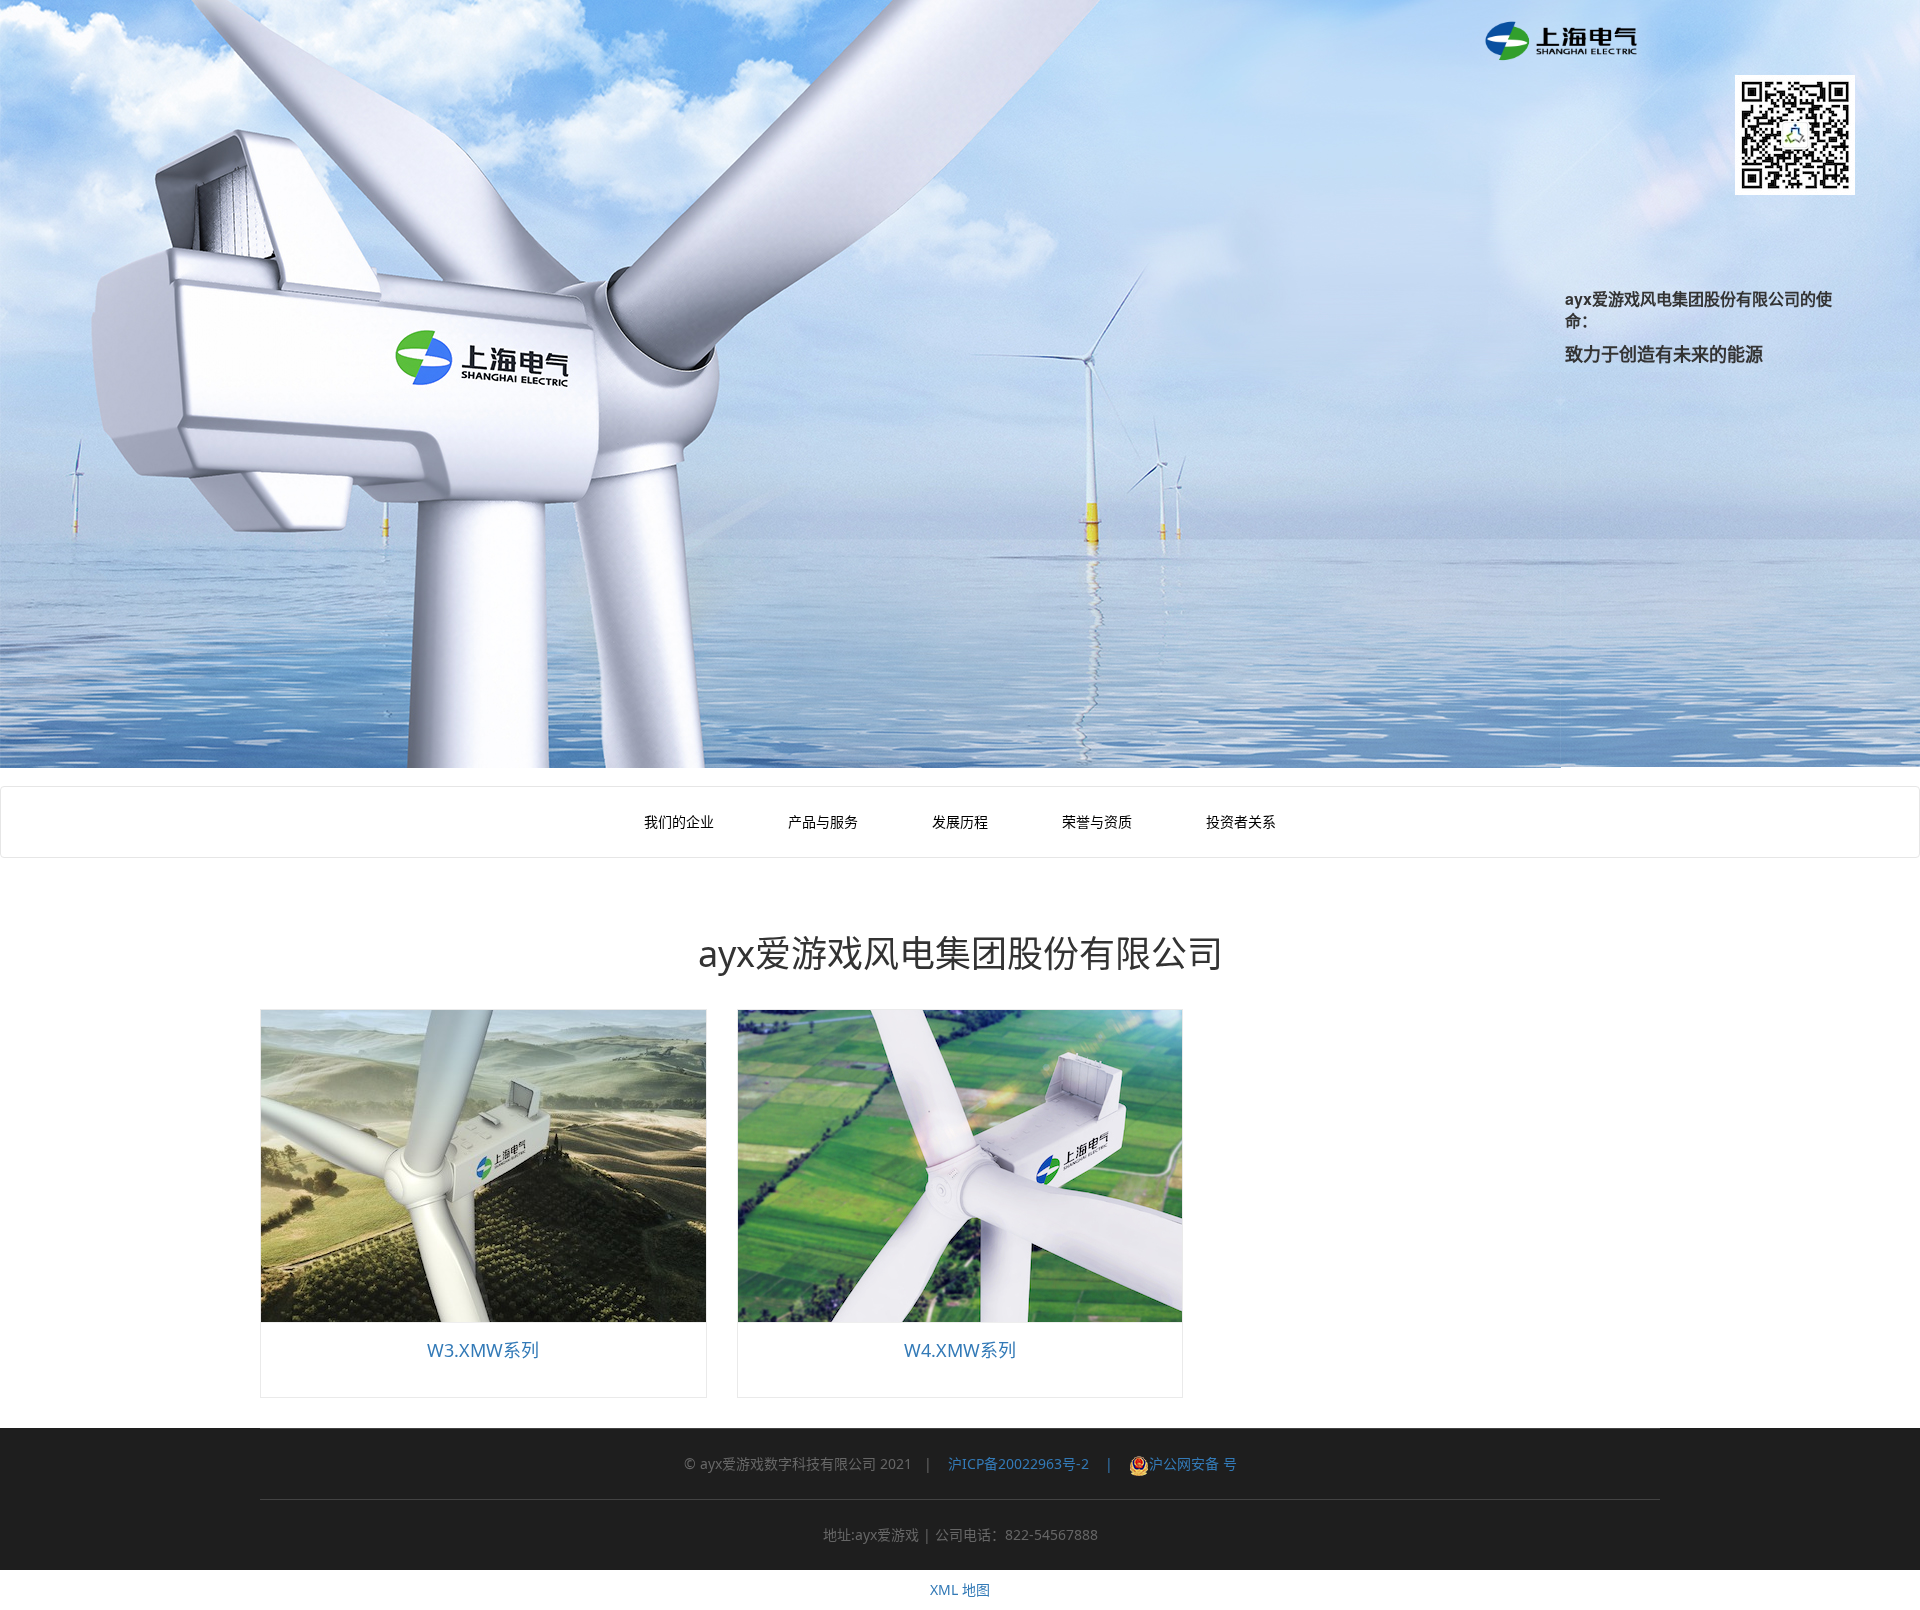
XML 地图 (960, 1589)
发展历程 (960, 821)
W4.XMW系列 (960, 1350)
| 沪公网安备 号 (1163, 1463)
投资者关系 (1241, 821)
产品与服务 (823, 821)
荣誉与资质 (1097, 821)
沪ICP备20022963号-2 (1018, 1463)
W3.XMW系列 (483, 1350)
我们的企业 (679, 821)
